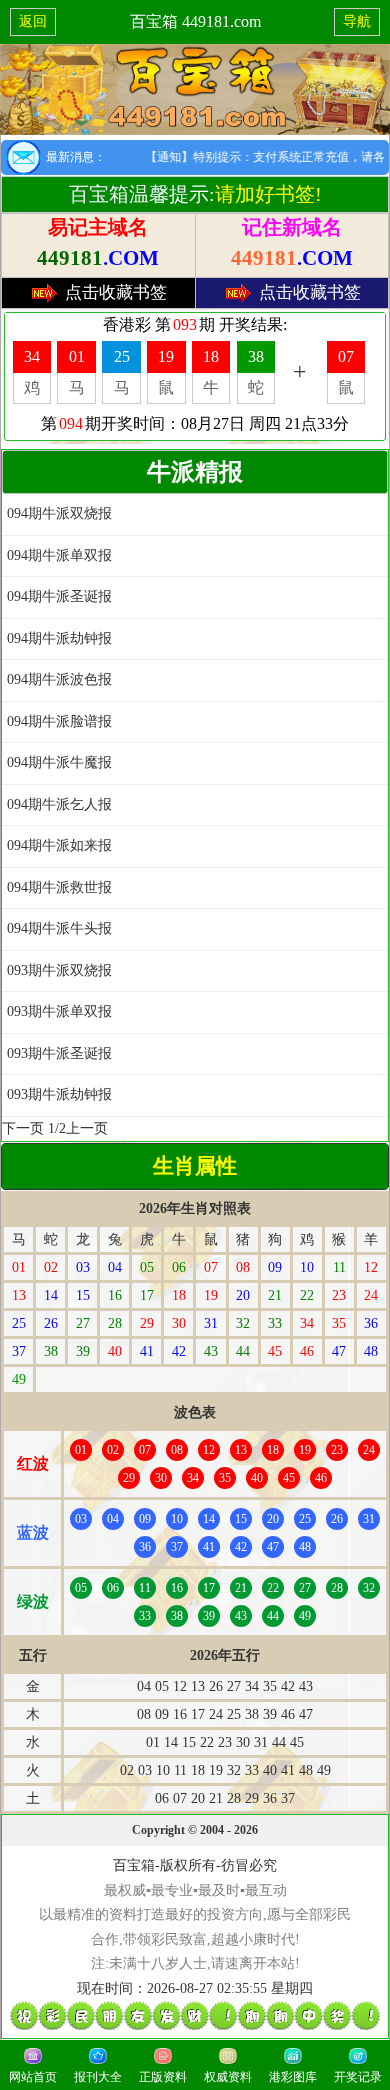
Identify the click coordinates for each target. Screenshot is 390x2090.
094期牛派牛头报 (59, 928)
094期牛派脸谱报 (59, 721)
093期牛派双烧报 (59, 970)
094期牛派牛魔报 (59, 762)
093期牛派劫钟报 (59, 1094)
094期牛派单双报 (59, 555)
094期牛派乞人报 (59, 804)
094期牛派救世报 (59, 887)
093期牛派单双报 (59, 1011)
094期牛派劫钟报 (59, 638)
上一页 (87, 1128)
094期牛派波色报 (59, 679)
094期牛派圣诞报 (59, 596)
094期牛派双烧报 (59, 513)
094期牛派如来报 (59, 845)
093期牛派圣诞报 (59, 1053)
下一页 (23, 1128)
